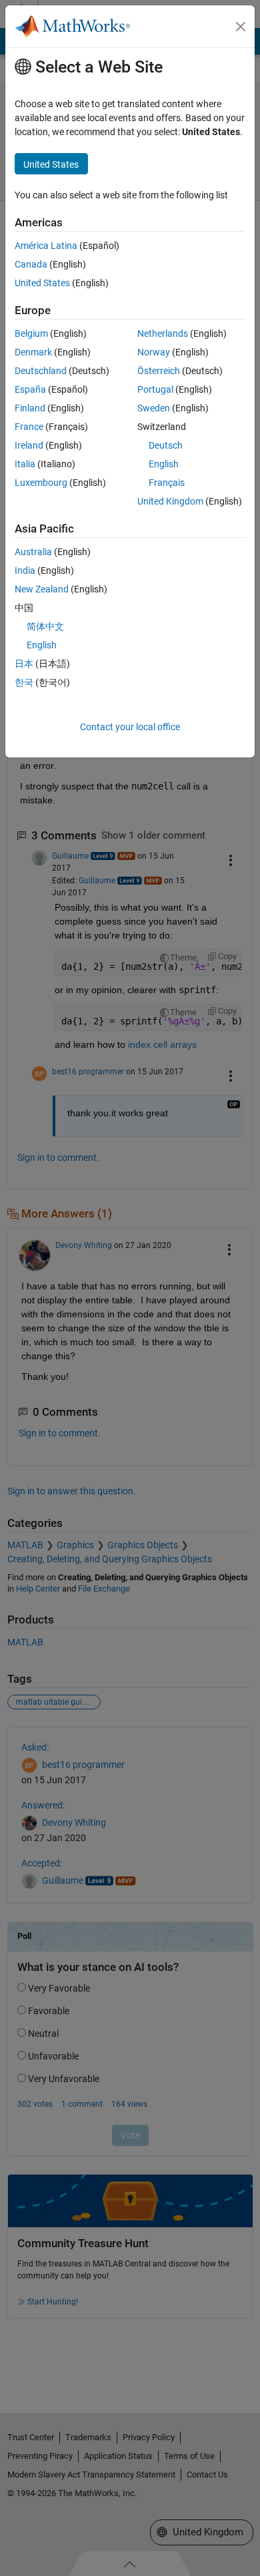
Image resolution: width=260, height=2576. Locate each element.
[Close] (241, 27)
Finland (30, 408)
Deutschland (41, 371)
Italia (25, 464)
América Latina (46, 246)
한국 (24, 682)
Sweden (154, 408)
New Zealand (42, 589)
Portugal (155, 389)
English (164, 464)
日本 (24, 664)
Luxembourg (41, 483)
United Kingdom (170, 501)
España (30, 389)
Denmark (33, 352)
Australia (33, 552)
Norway (154, 352)
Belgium (31, 333)
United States (42, 283)
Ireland (29, 445)
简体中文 (45, 626)
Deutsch (166, 445)
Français (167, 483)
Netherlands (163, 333)
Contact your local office (130, 727)
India (25, 570)
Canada (31, 264)
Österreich (159, 371)
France (29, 427)
